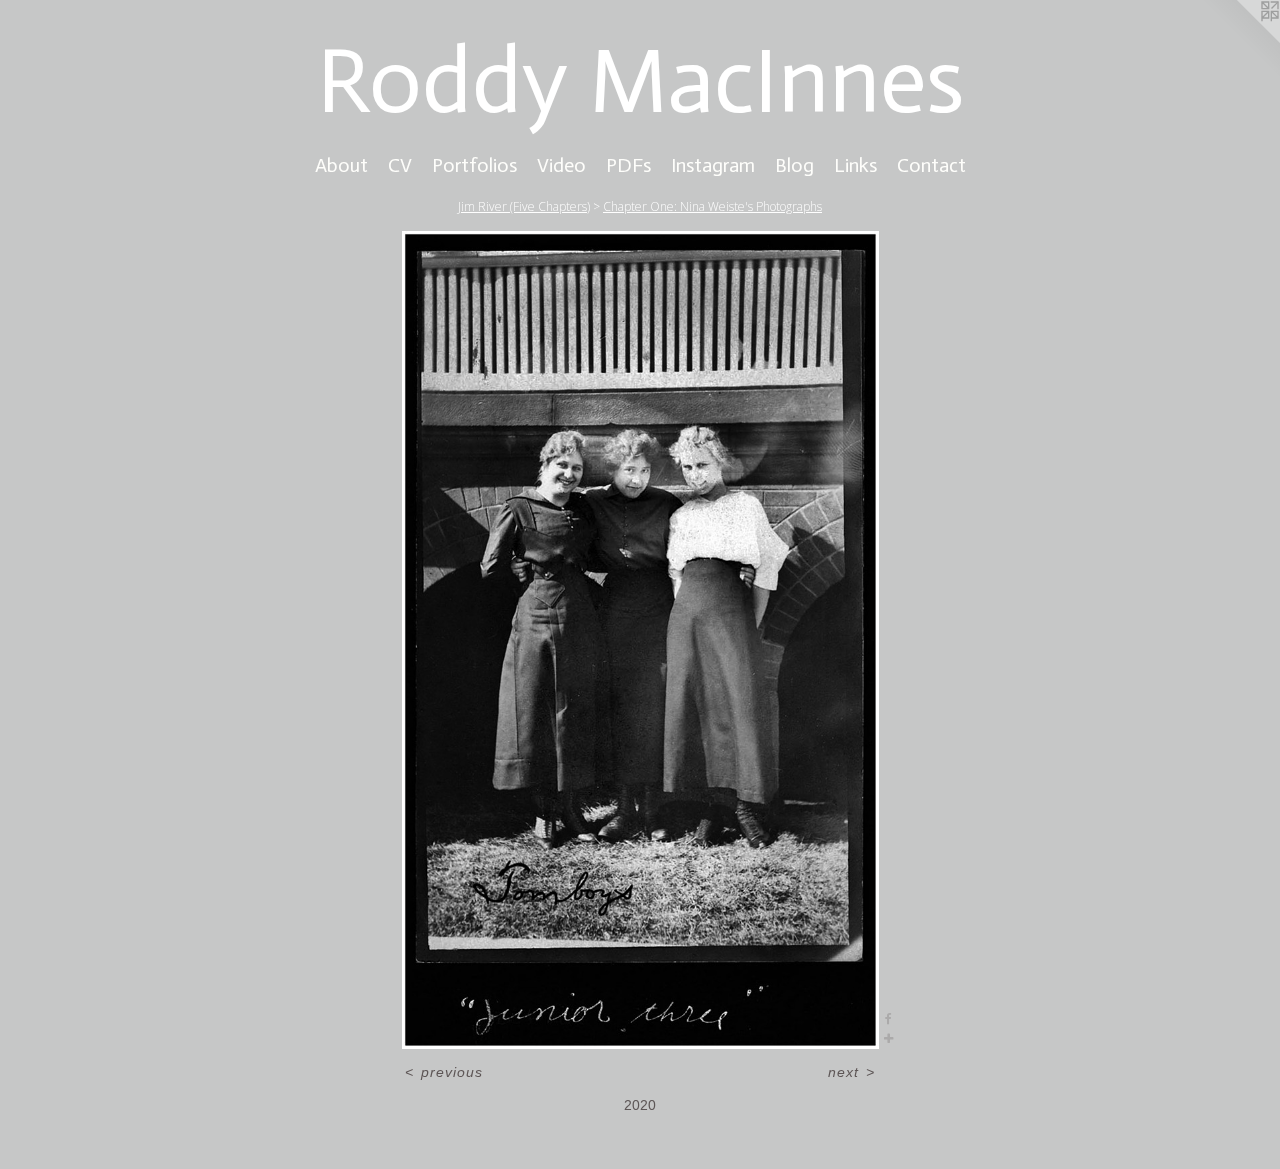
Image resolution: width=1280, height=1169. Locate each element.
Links (855, 165)
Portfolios (474, 165)
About (341, 165)
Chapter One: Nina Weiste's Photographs (712, 206)
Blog (794, 165)
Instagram (713, 165)
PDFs (628, 165)
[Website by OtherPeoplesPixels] (1240, 40)
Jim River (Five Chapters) (524, 206)
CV (400, 165)
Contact (931, 165)
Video (561, 165)
